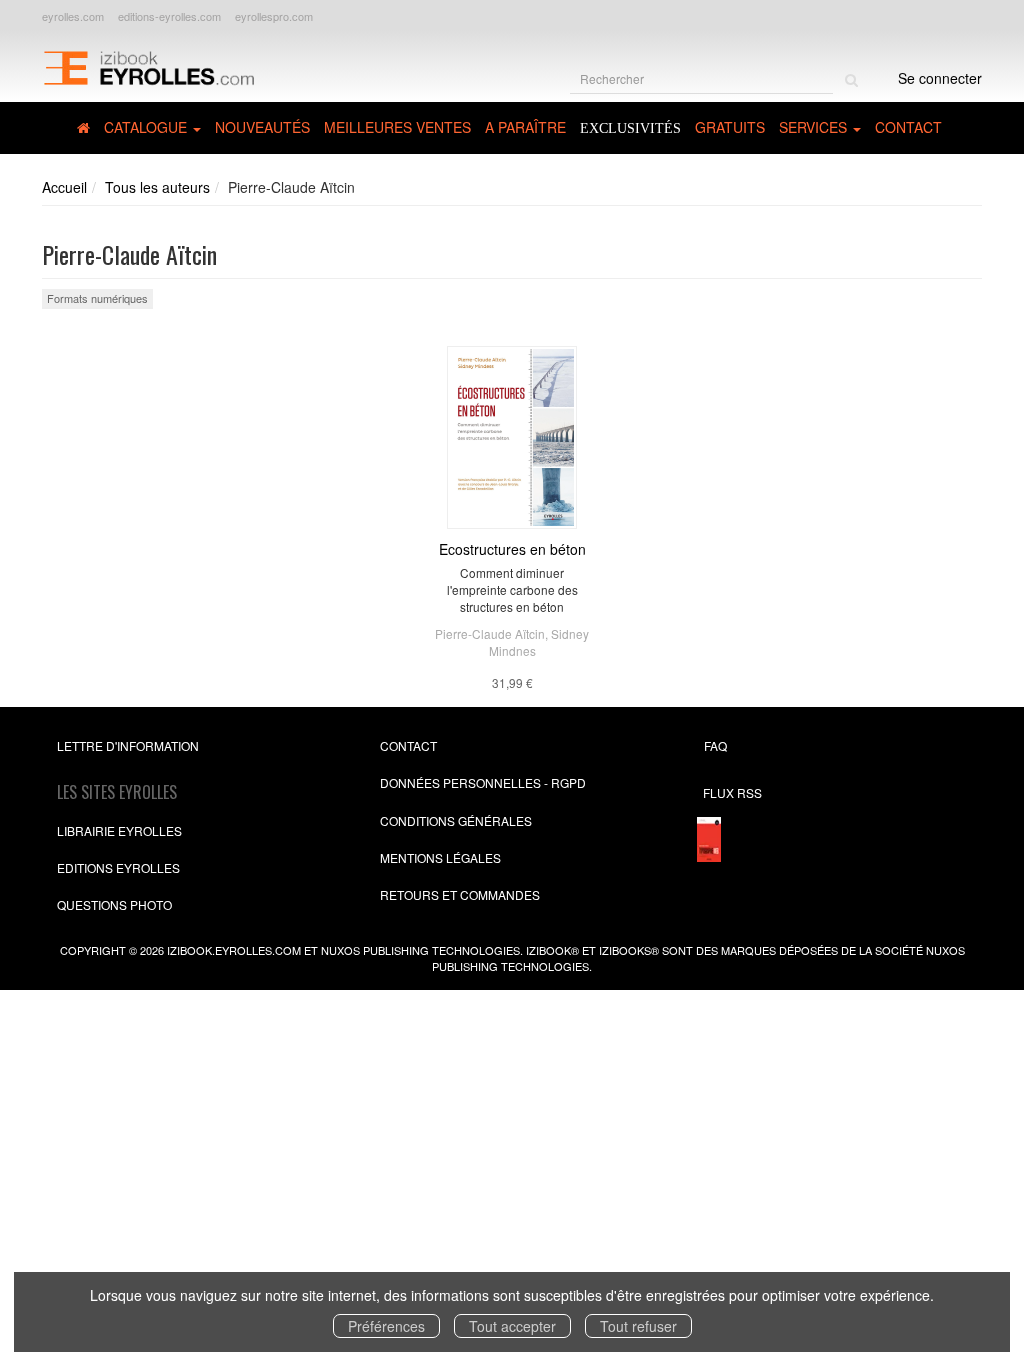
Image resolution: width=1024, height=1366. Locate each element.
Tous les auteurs (157, 187)
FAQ (715, 745)
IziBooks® (629, 950)
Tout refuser (638, 1326)
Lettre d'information (128, 745)
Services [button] (815, 127)
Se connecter (940, 78)
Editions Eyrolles (118, 867)
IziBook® (552, 950)
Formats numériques (97, 298)
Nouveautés (262, 127)
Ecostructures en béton (512, 549)
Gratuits (730, 127)
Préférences (386, 1326)
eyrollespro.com (274, 16)
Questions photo (114, 904)
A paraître (525, 127)
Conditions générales (456, 820)
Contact (908, 127)
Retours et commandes (460, 894)
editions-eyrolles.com (169, 16)
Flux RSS (732, 792)
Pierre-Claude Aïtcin (490, 633)
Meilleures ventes (397, 127)
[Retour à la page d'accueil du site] (148, 66)
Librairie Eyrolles (119, 830)
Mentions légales (440, 857)
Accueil (64, 187)
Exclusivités (630, 128)
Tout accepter (512, 1326)
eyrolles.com (73, 16)
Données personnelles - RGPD (483, 782)
